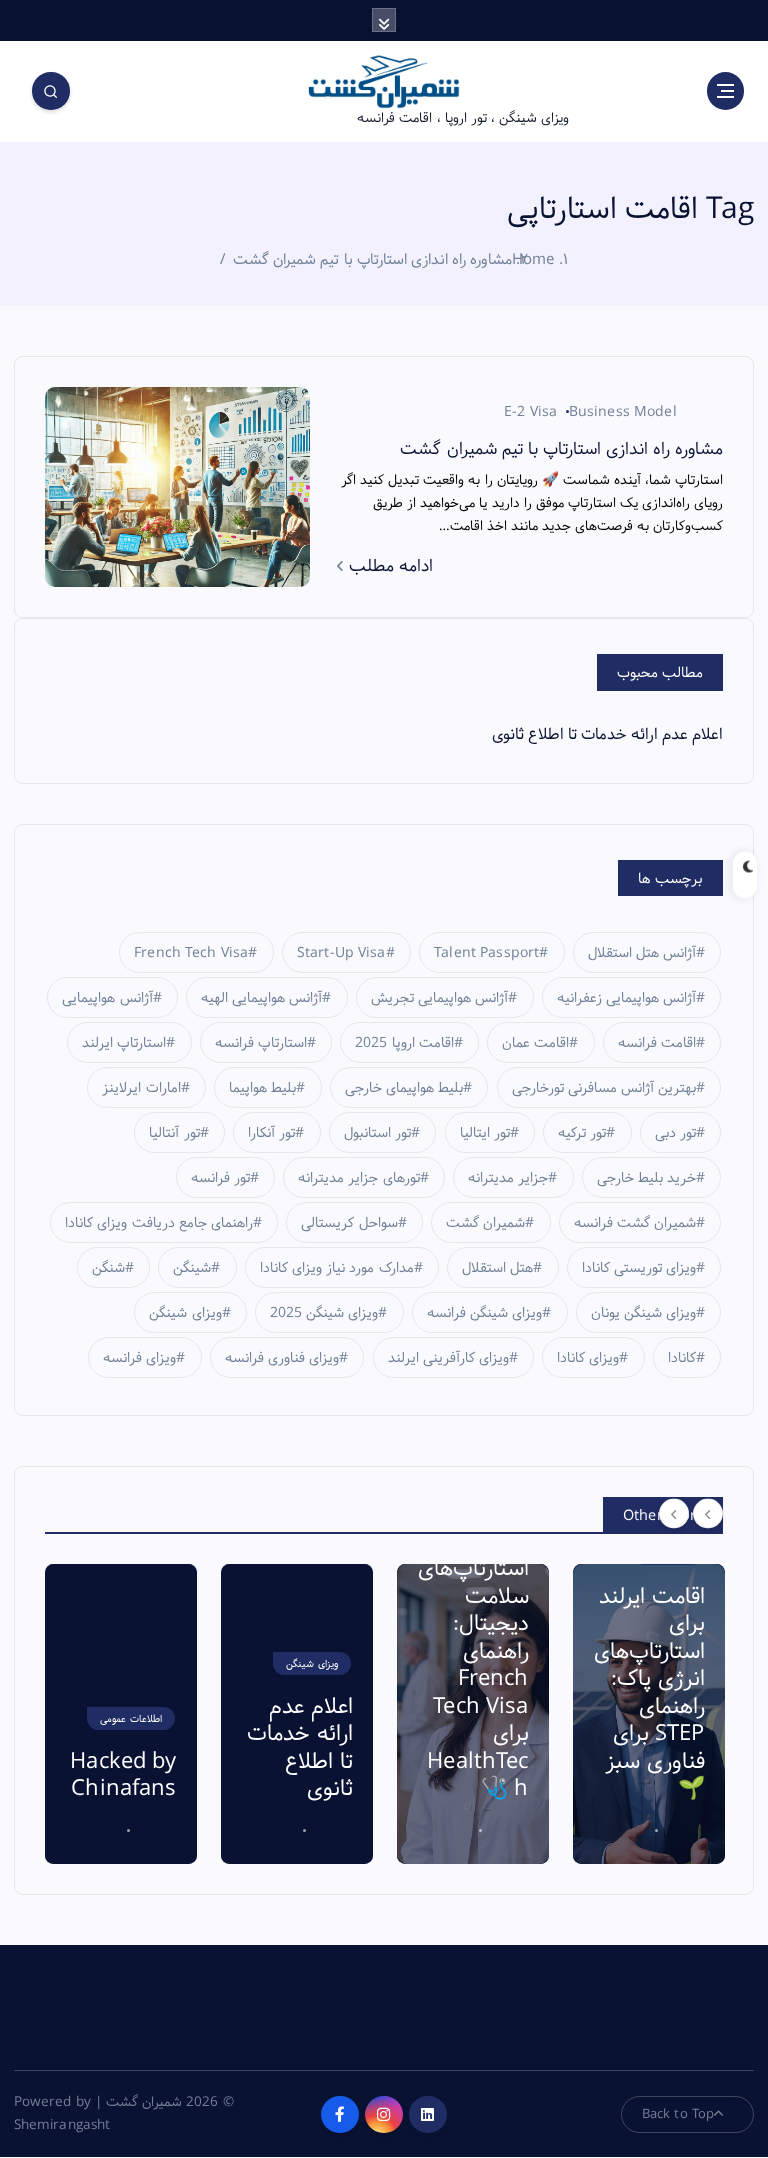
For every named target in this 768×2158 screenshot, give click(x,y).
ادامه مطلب (388, 566)
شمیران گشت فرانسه (635, 1223)
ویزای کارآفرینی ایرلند (448, 1358)
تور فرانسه (220, 1178)
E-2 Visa (530, 412)
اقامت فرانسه (657, 1043)
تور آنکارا (271, 1133)
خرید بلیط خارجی (646, 1178)
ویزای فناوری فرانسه (282, 1358)
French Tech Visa (191, 953)
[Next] (708, 1514)
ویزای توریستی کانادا (639, 1268)
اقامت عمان (535, 1043)
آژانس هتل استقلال (642, 953)
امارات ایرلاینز (141, 1088)
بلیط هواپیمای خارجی (404, 1088)
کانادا (682, 1358)
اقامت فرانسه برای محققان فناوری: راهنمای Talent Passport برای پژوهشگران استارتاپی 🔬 (661, 1651)
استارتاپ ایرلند (124, 1043)
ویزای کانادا (588, 1358)
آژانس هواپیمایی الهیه (261, 998)
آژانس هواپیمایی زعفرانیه (626, 998)
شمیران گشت (485, 1223)
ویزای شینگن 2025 (324, 1313)
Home (533, 259)
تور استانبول (377, 1133)
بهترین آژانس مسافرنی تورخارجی (604, 1088)
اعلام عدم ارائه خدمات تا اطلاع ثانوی (608, 734)
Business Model (623, 412)
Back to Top (678, 2114)
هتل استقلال (497, 1268)
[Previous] (674, 1514)
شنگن (108, 1268)
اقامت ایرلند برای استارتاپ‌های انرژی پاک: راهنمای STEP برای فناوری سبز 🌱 (481, 1693)
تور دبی (675, 1133)
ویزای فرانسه (139, 1358)
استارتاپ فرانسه (261, 1043)
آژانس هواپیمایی (107, 998)
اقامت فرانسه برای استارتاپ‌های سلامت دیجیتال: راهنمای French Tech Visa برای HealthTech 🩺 (305, 1651)
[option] (129, 1714)
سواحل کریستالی (349, 1223)
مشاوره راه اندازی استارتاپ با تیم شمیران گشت (372, 259)
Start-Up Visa (341, 953)
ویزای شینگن (185, 1313)
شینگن (192, 1268)
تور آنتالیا (174, 1133)
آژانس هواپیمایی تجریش (439, 998)
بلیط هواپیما (262, 1088)
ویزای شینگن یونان (643, 1313)
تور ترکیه (582, 1133)
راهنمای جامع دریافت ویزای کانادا (159, 1223)
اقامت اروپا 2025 (404, 1043)
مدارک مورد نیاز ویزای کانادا (337, 1268)
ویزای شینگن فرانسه (484, 1313)
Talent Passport (486, 953)
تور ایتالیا (485, 1133)
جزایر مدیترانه (508, 1178)
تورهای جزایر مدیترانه (358, 1178)
